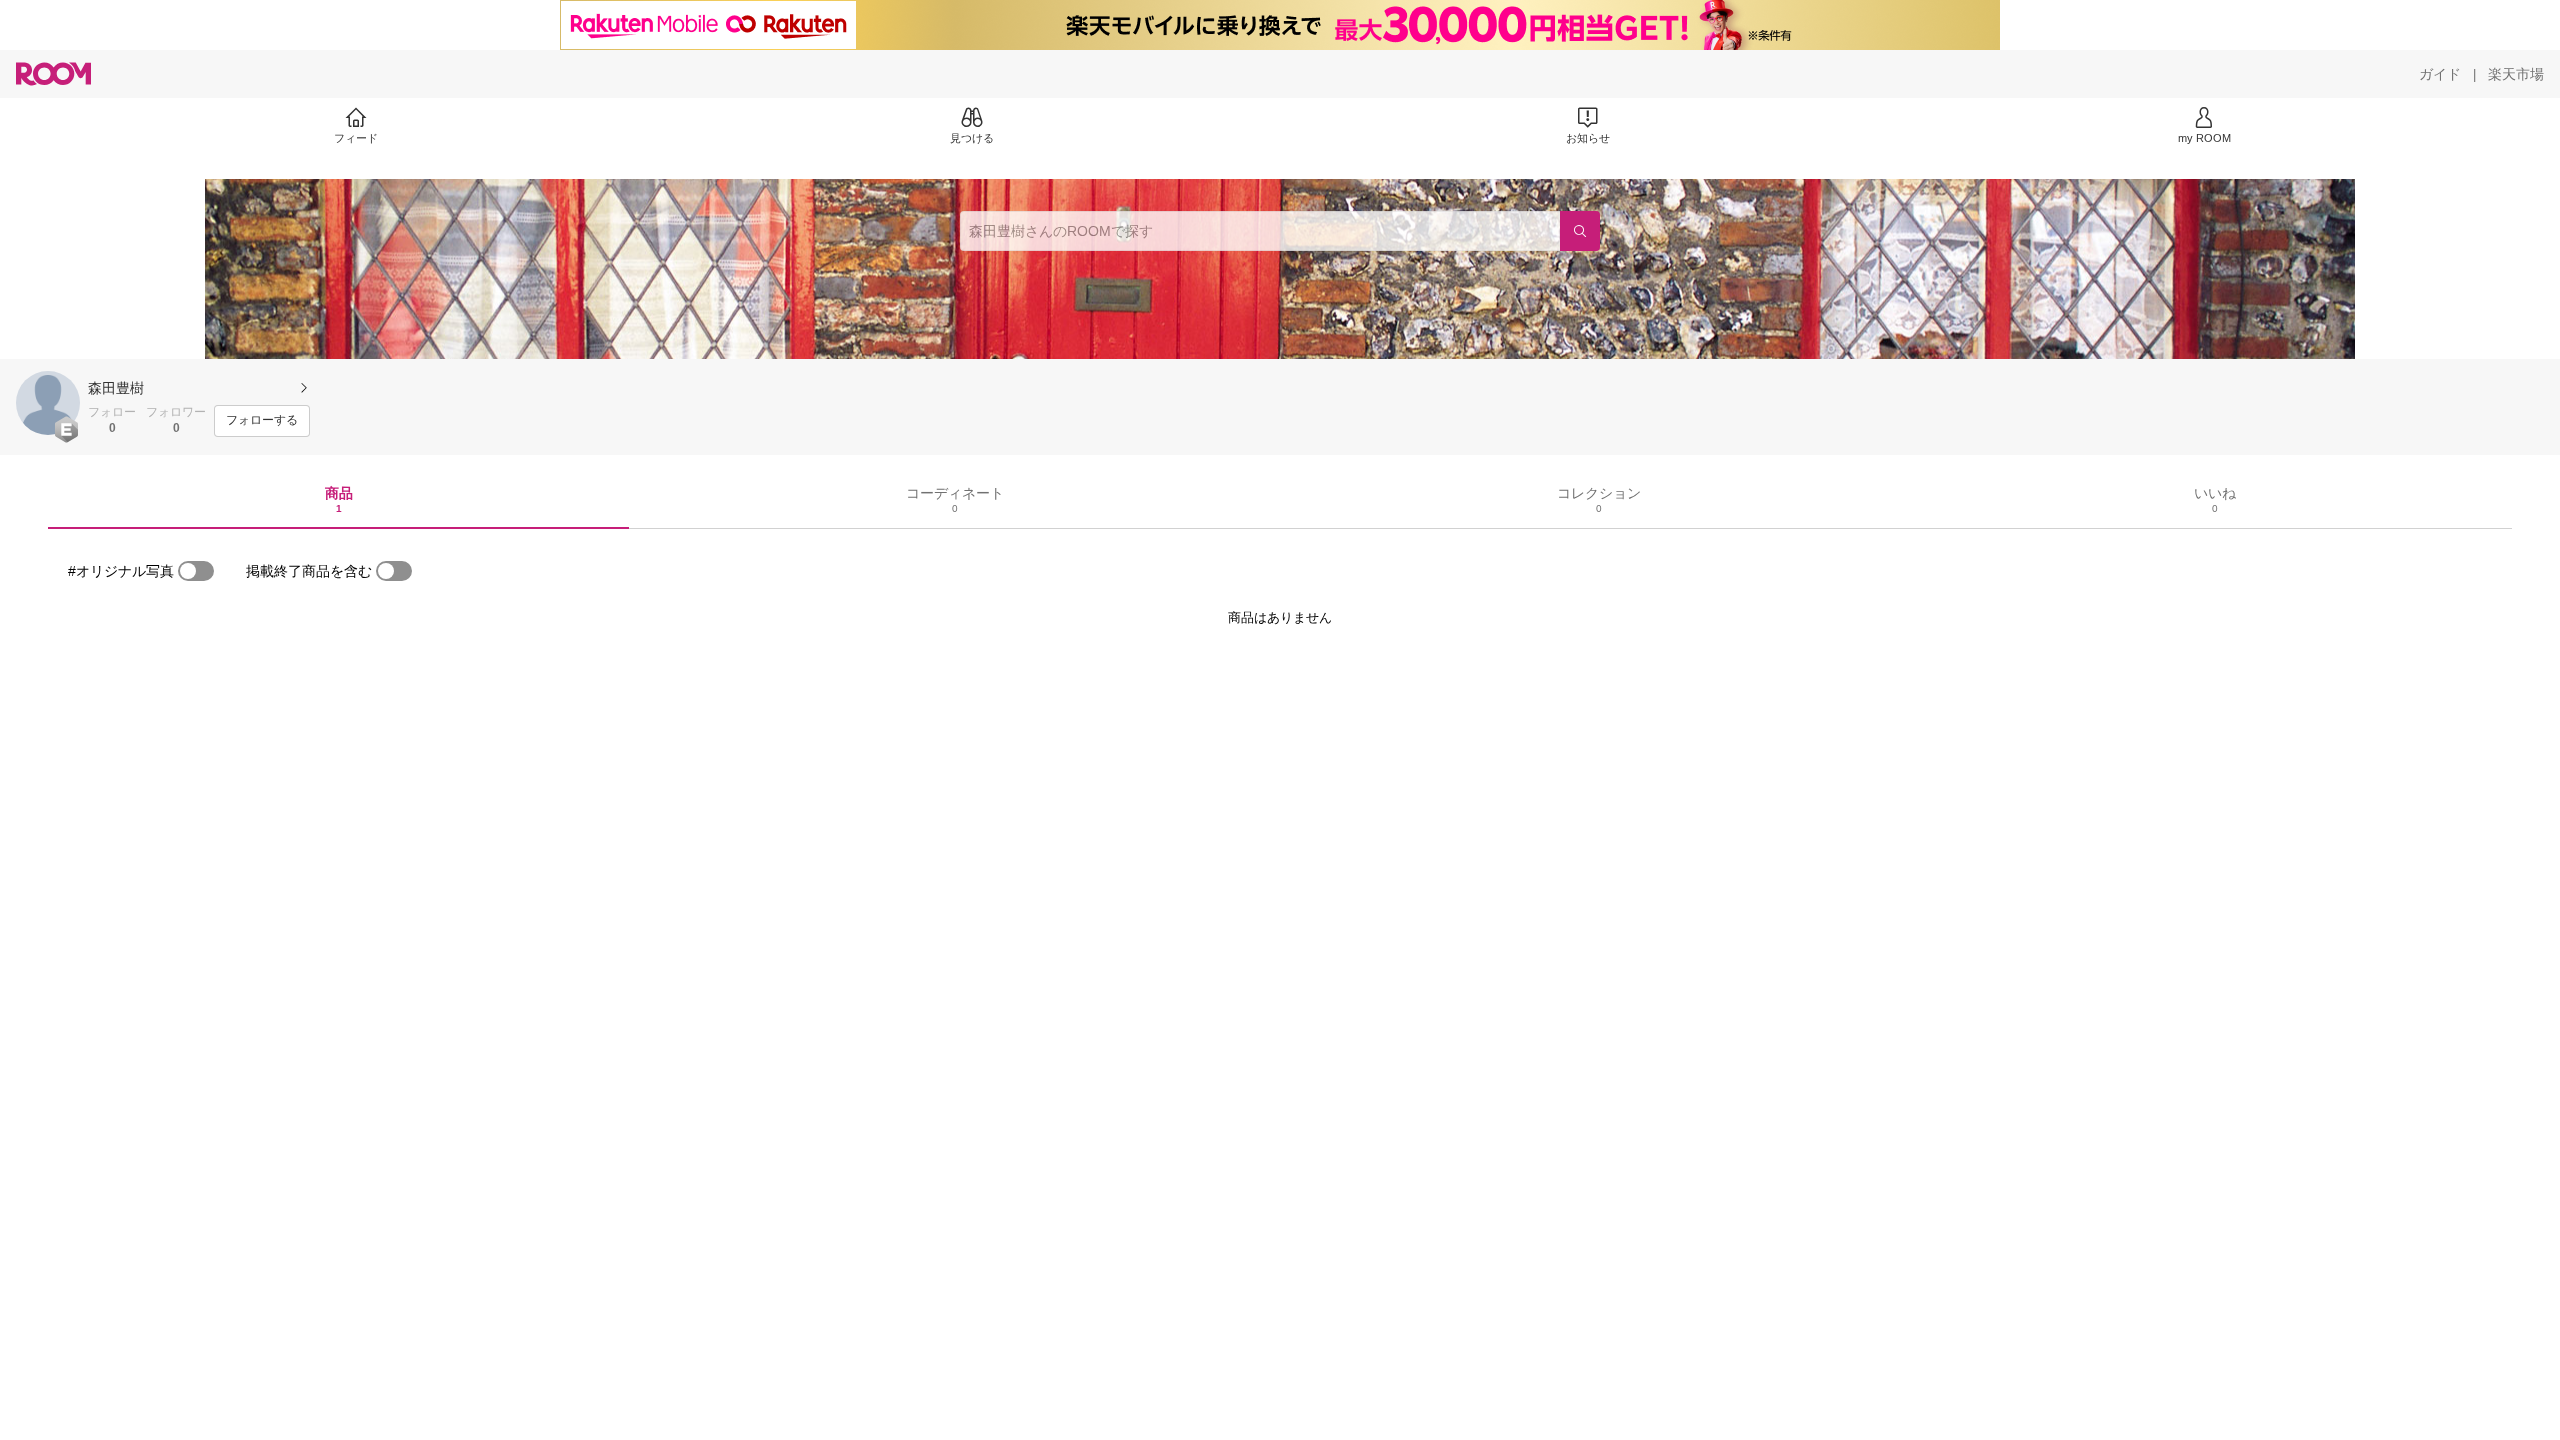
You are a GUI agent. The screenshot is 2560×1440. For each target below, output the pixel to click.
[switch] (196, 571)
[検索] (1580, 231)
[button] (48, 403)
